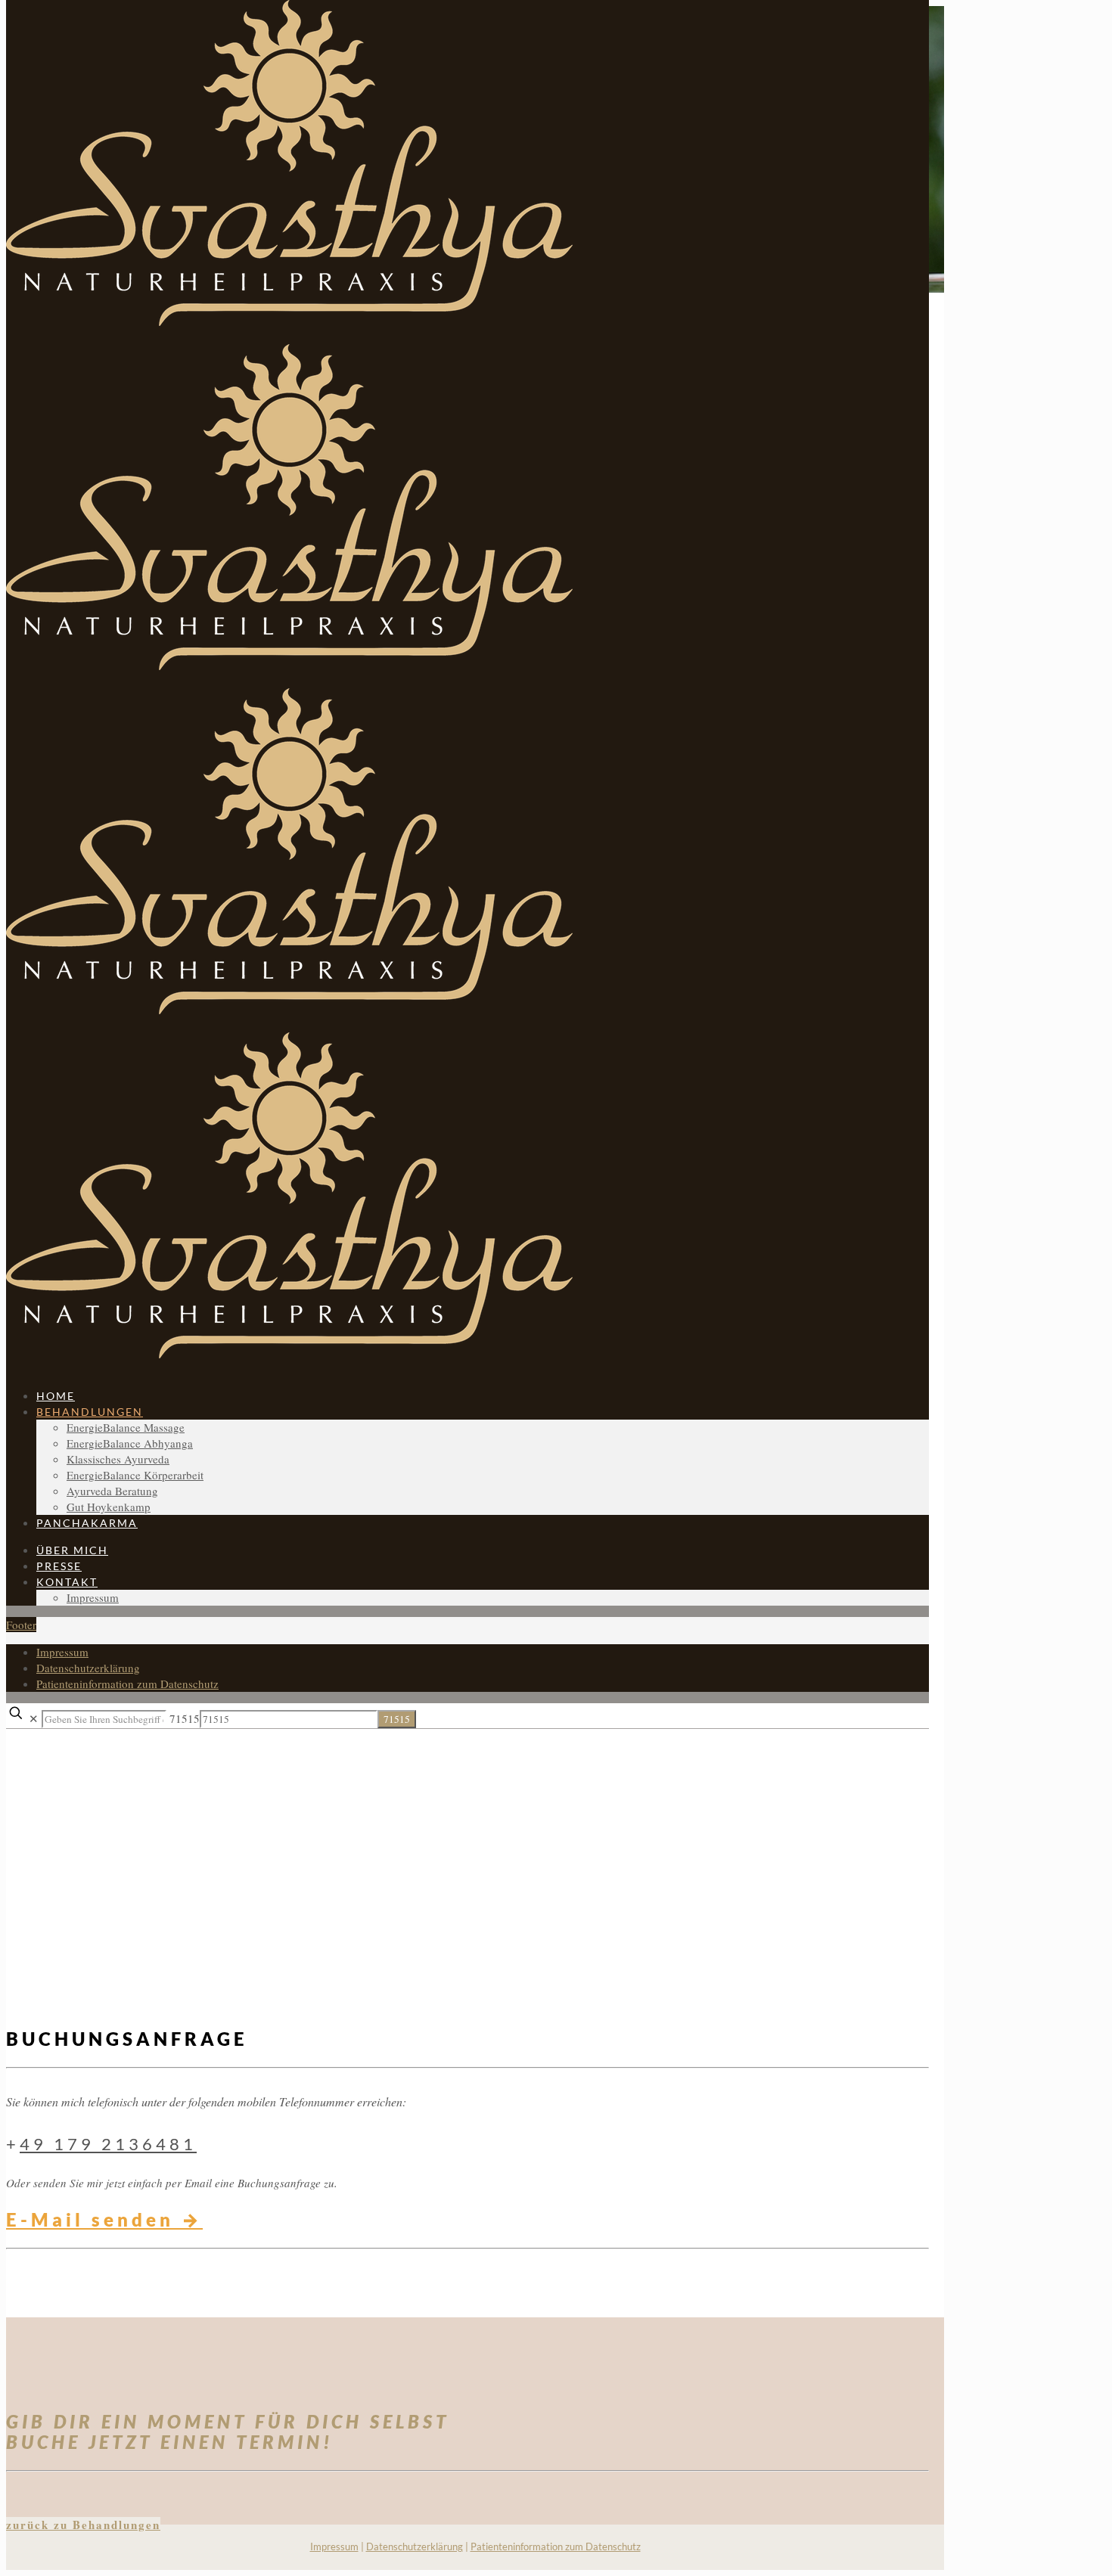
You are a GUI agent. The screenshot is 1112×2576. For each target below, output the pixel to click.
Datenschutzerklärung (415, 2547)
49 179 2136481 (108, 2144)
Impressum (334, 2547)
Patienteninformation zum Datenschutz (556, 2547)
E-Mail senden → (104, 2219)
